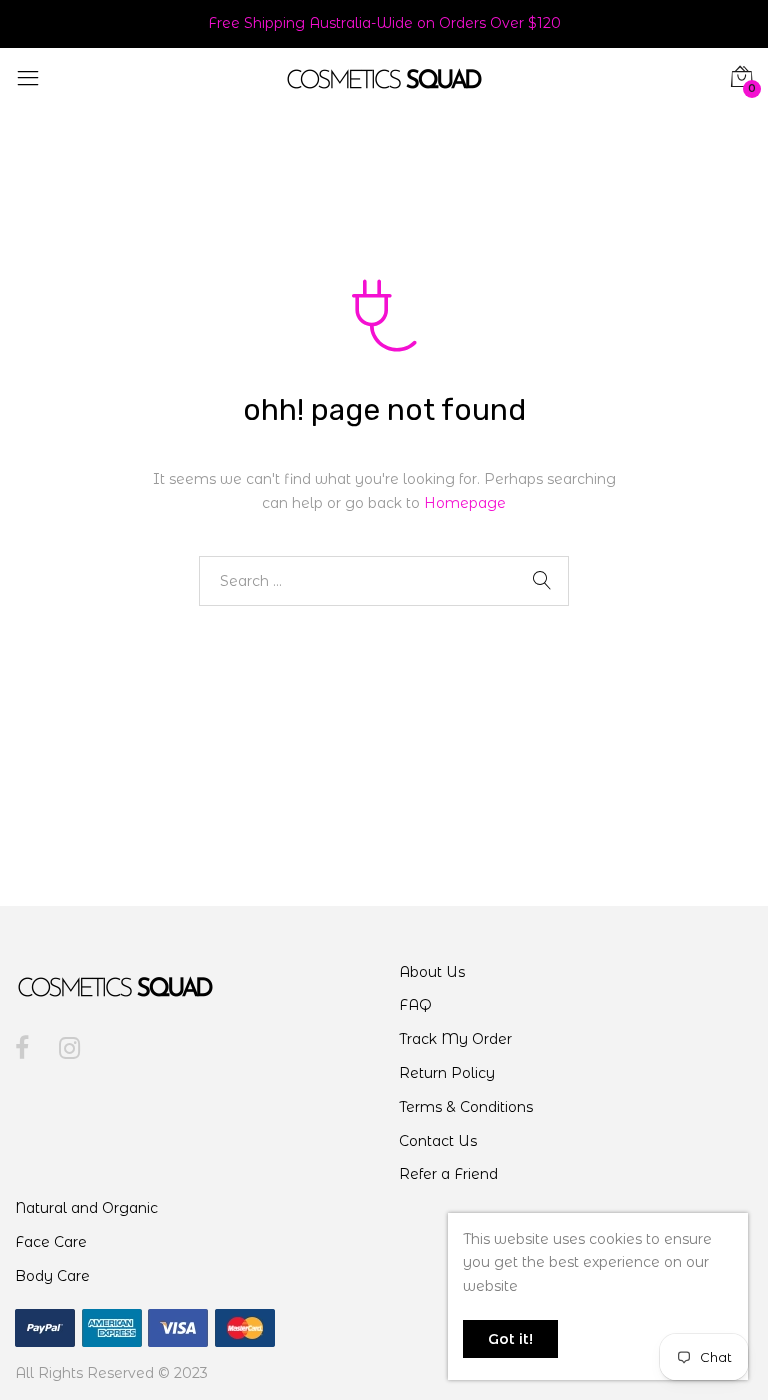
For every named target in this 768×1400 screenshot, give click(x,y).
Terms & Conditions (466, 1107)
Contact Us (438, 1141)
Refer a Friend (448, 1174)
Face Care (51, 1242)
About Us (432, 972)
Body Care (52, 1276)
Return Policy (447, 1073)
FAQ (415, 1005)
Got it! (510, 1339)
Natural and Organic (86, 1208)
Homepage (465, 503)
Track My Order (455, 1039)
